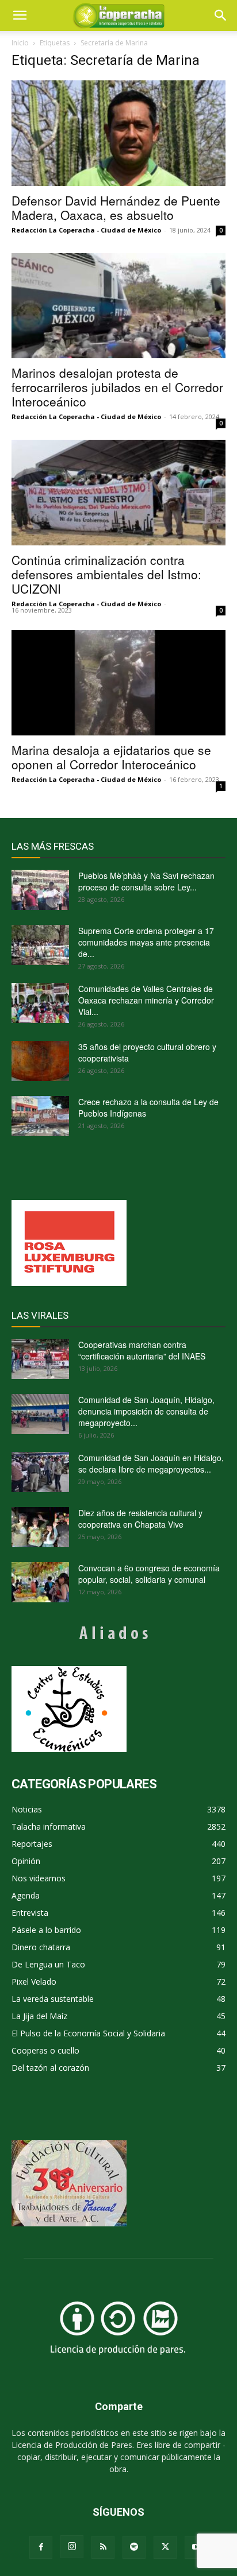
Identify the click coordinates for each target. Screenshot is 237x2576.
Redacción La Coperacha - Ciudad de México (86, 230)
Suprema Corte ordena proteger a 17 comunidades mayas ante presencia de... (146, 942)
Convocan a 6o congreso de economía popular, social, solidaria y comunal (149, 1574)
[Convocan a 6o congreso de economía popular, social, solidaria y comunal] (40, 1582)
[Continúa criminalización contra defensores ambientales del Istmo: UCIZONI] (118, 493)
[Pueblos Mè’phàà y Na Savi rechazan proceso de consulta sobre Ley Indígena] (40, 890)
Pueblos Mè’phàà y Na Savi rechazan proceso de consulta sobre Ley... (146, 881)
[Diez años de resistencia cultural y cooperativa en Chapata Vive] (40, 1527)
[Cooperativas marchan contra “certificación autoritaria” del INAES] (40, 1359)
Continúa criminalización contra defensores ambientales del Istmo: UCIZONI (106, 574)
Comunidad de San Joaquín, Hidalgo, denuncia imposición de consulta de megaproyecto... (146, 1411)
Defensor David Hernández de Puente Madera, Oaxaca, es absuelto (116, 208)
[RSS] (103, 2547)
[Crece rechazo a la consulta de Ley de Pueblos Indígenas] (40, 1116)
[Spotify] (134, 2547)
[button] (221, 16)
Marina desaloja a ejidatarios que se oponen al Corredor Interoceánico (111, 757)
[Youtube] (196, 2547)
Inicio (20, 43)
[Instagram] (72, 2547)
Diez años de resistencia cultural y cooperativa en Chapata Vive (140, 1519)
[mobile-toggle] (20, 16)
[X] (165, 2547)
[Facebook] (41, 2547)
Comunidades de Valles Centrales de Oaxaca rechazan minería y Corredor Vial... (146, 1000)
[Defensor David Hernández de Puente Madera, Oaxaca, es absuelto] (118, 133)
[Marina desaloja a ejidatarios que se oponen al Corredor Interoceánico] (118, 683)
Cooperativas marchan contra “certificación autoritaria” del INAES (142, 1350)
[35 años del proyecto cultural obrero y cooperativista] (40, 1061)
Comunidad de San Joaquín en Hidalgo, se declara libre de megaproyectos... (151, 1463)
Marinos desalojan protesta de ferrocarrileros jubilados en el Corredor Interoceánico (117, 387)
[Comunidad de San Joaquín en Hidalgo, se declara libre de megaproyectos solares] (40, 1472)
